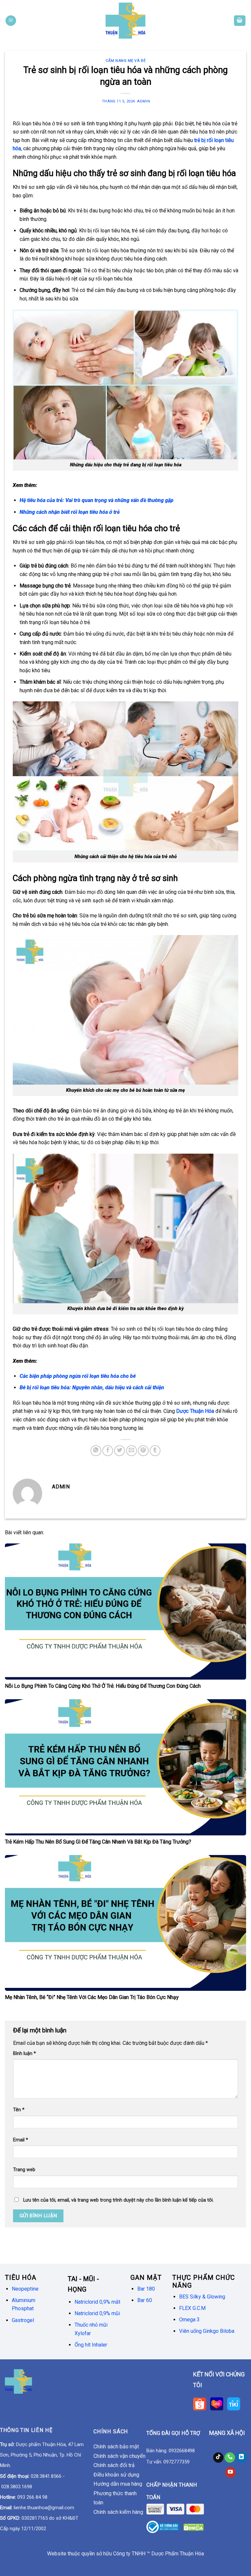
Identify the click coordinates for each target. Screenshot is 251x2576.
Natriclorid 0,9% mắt (97, 2302)
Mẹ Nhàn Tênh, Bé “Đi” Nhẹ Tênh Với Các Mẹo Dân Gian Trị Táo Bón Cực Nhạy (92, 1997)
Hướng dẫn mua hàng (118, 2484)
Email (21, 2140)
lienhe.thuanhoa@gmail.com (44, 2508)
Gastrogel (23, 2320)
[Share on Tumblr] (155, 1451)
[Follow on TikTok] (218, 2458)
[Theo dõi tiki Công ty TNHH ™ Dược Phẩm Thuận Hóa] (233, 2403)
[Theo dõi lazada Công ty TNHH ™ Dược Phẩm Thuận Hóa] (217, 2403)
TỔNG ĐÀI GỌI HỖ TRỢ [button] (173, 2433)
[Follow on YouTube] (230, 2472)
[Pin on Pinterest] (143, 1451)
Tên (19, 2110)
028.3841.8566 (46, 2476)
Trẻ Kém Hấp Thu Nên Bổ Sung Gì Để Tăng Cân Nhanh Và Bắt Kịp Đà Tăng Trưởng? (98, 1842)
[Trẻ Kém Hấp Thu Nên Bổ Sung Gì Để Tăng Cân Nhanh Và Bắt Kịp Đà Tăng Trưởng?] (125, 1767)
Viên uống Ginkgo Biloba (207, 2331)
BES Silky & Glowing (203, 2297)
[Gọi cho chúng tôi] (230, 2458)
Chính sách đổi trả (114, 2465)
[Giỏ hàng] (240, 21)
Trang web (24, 2170)
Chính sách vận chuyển (119, 2456)
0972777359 (176, 2462)
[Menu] (11, 21)
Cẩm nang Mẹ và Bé (126, 61)
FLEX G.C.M (192, 2308)
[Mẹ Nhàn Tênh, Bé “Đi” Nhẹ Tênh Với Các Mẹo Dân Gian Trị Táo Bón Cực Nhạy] (125, 1923)
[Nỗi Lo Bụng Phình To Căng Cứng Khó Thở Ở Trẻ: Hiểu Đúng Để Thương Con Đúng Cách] (125, 1611)
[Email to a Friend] (132, 1451)
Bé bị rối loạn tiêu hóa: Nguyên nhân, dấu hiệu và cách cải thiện (92, 1387)
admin (143, 101)
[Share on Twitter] (119, 1451)
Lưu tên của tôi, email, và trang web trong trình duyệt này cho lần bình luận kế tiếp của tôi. (118, 2200)
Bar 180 (146, 2289)
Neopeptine (25, 2289)
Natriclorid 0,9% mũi (97, 2313)
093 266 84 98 (32, 2497)
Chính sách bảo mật (116, 2447)
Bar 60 (145, 2300)
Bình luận (25, 2054)
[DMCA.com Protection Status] (194, 2527)
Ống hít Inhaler (91, 2345)
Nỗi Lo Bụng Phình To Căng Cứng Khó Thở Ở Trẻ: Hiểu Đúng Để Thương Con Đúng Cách (103, 1686)
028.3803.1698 (17, 2487)
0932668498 (182, 2451)
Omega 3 (189, 2320)
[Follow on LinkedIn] (241, 2458)
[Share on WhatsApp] (96, 1451)
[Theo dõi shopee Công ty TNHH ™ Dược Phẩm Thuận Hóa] (202, 2403)
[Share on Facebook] (108, 1451)
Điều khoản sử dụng (116, 2475)
